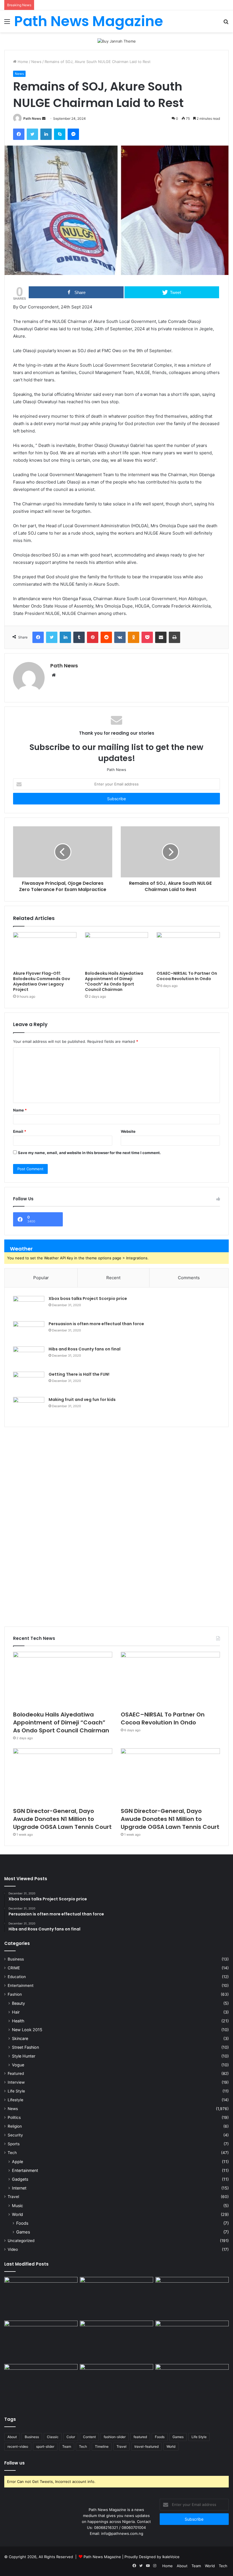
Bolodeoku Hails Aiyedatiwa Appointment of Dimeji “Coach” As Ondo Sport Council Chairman (114, 981)
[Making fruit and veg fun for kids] (29, 1408)
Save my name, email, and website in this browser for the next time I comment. (89, 1153)
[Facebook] (19, 134)
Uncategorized (21, 2241)
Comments (189, 1278)
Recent (113, 1278)
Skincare (20, 2038)
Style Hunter (24, 2056)
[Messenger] (73, 134)
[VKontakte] (120, 637)
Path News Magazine (103, 2557)
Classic (53, 2437)
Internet (19, 2188)
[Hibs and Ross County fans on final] (29, 1357)
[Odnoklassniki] (134, 637)
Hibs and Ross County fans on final (85, 1349)
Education (17, 1977)
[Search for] (226, 23)
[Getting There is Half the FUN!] (29, 1382)
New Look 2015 (27, 2030)
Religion (15, 2126)
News (36, 62)
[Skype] (60, 134)
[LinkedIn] (46, 134)
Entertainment (21, 1985)
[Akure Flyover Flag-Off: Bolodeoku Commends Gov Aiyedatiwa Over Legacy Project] (45, 950)
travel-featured (146, 2446)
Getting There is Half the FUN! (79, 1374)
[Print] (174, 637)
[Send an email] (44, 118)
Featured (16, 2073)
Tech (12, 2153)
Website (128, 1131)
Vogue (18, 2065)
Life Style (16, 2091)
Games (23, 2232)
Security (15, 2135)
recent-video (18, 2446)
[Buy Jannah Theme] (117, 41)
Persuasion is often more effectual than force (96, 1324)
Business (16, 1959)
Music (17, 2206)
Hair (16, 2012)
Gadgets (20, 2179)
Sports (14, 2144)
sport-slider (45, 2446)
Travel (13, 2197)
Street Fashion (25, 2047)
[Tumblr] (79, 637)
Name (20, 1110)
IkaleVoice (171, 2557)
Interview (16, 2082)
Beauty (18, 2003)
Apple (17, 2162)
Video (13, 2249)
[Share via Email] (161, 637)
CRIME (14, 1968)
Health (18, 2021)
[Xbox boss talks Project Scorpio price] (29, 1307)
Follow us (14, 2463)
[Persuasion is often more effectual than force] (29, 1332)
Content (89, 2437)
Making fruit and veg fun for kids (82, 1400)
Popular (41, 1278)
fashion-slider (115, 2437)
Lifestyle (15, 2100)
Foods (22, 2223)
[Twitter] (32, 134)
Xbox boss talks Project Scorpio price (88, 1298)
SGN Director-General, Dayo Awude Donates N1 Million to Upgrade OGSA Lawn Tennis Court (62, 1819)
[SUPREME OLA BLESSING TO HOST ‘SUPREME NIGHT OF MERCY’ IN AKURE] (41, 2385)
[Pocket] (147, 637)
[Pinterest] (93, 637)
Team (67, 2446)
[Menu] (7, 23)
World (17, 2214)
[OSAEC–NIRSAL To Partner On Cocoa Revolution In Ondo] (188, 950)
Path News (32, 118)
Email (20, 1131)
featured (140, 2437)
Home (22, 62)
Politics (14, 2117)
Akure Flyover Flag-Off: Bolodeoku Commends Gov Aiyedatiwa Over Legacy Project (41, 981)
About (12, 2437)
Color (71, 2437)
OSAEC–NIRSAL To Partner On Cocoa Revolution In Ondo (187, 976)
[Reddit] (106, 637)
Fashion (15, 1994)
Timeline (102, 2446)
